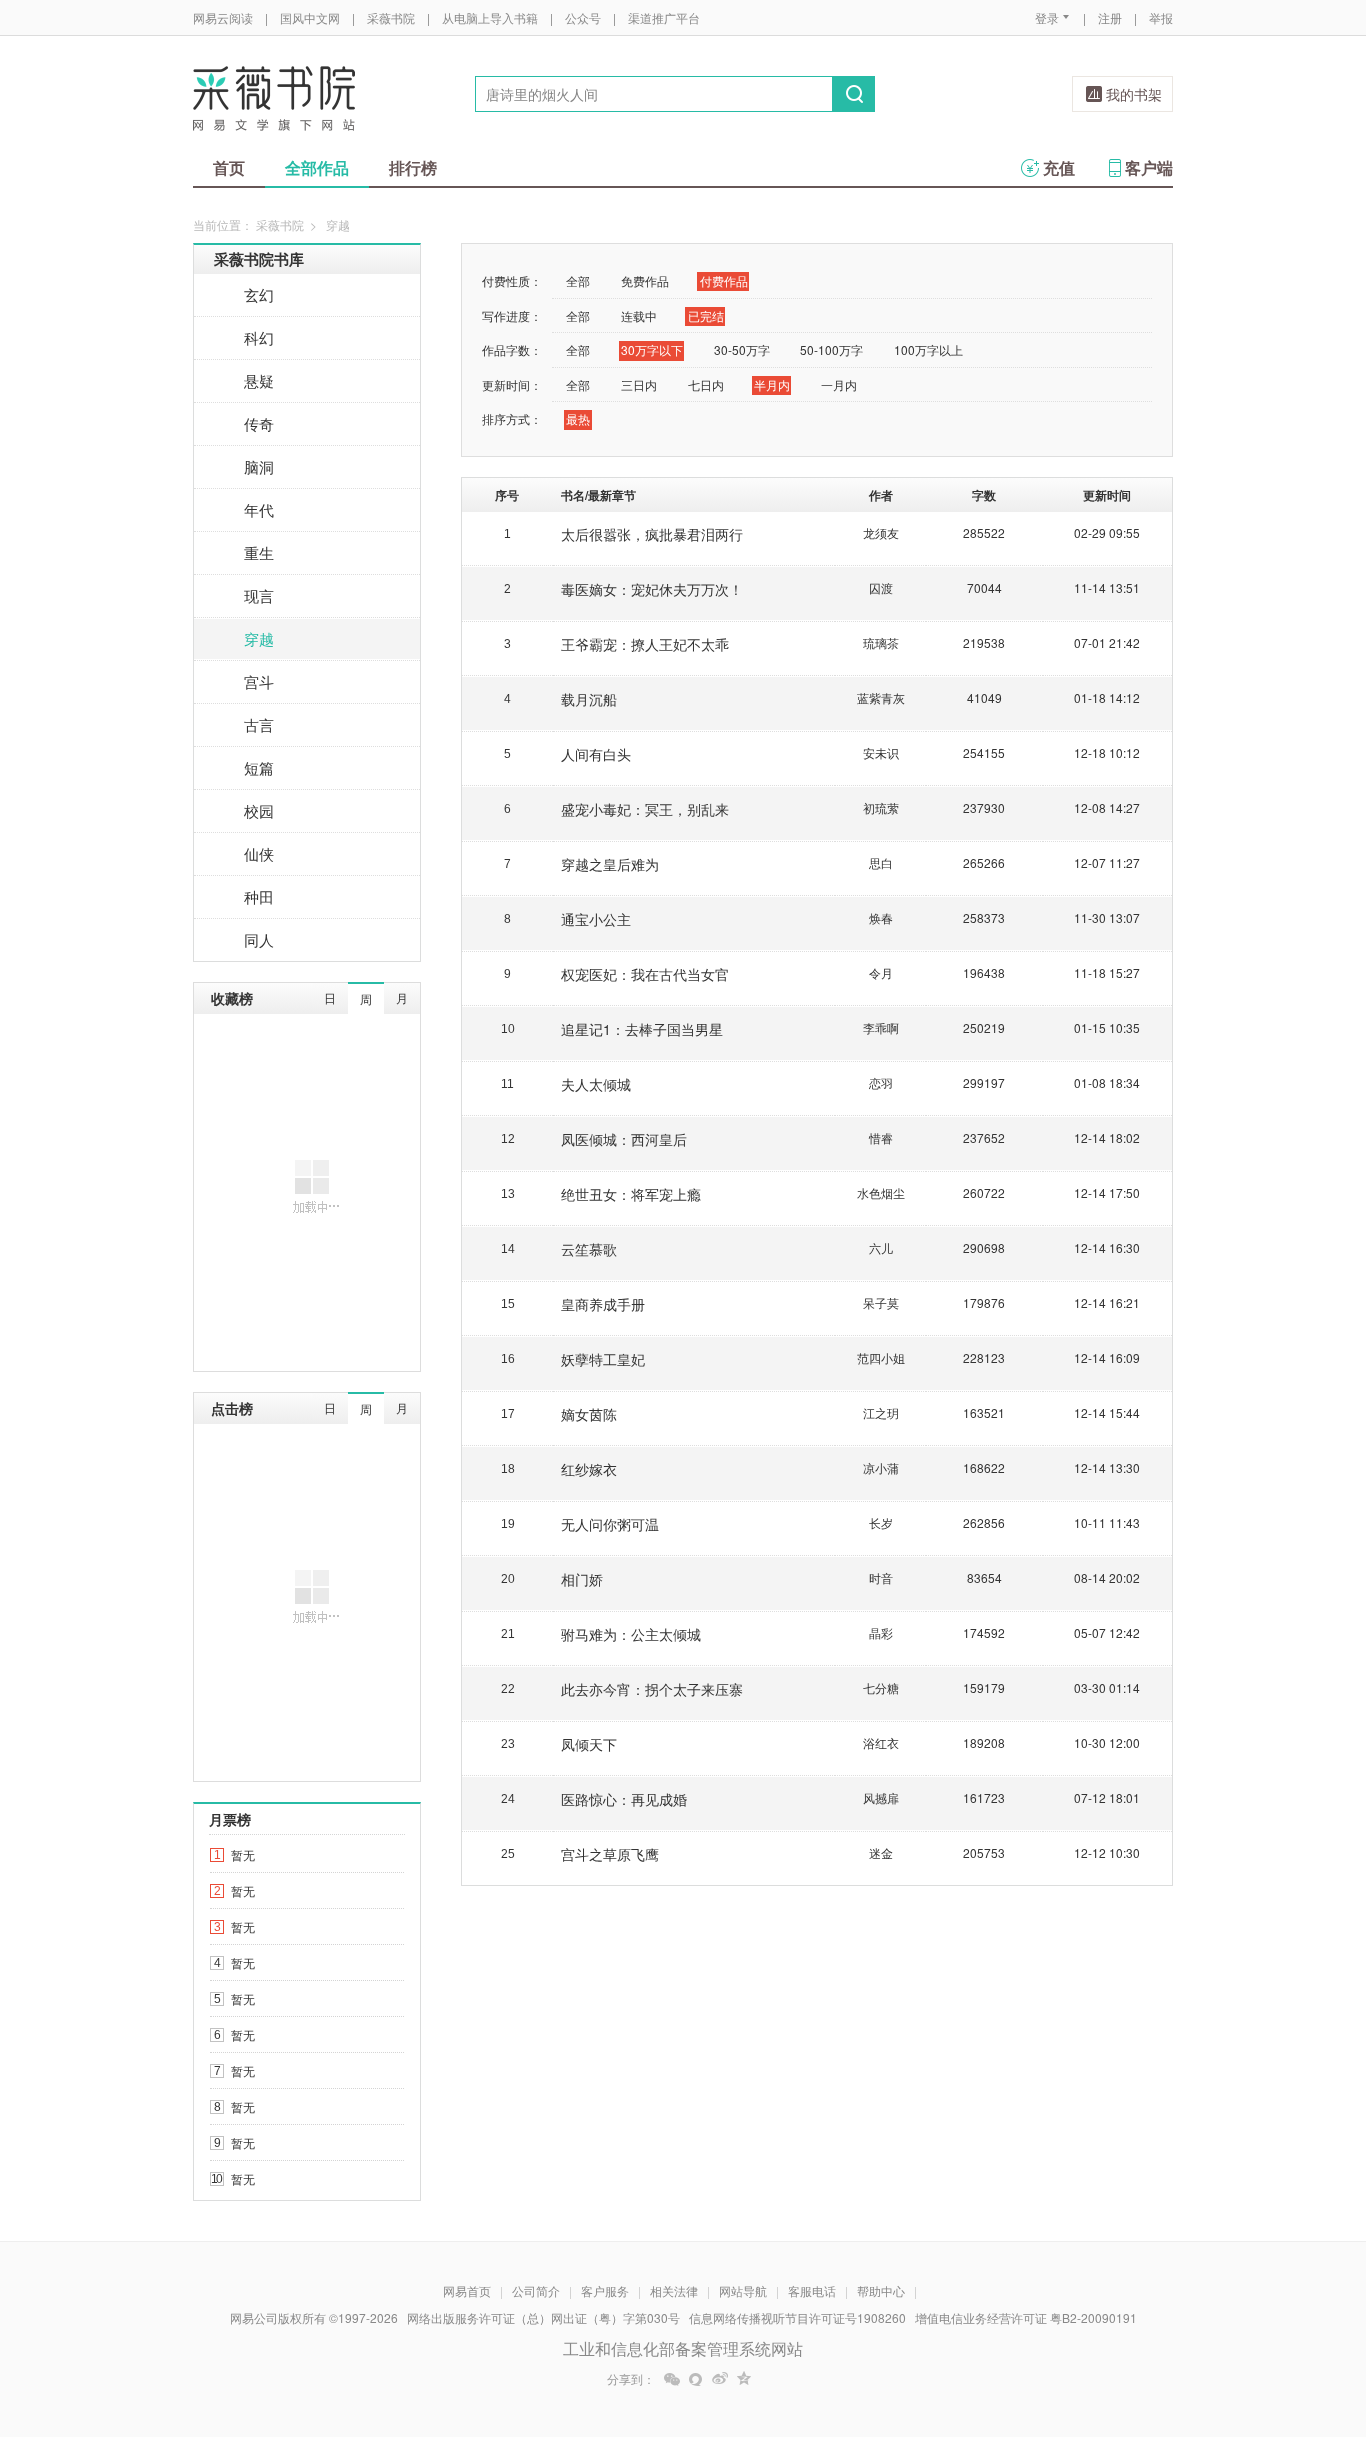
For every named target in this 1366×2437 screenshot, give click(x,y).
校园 (259, 810)
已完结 (706, 315)
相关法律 (674, 2290)
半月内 (772, 384)
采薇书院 (391, 17)
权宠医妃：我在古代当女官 (645, 974)
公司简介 (536, 2290)
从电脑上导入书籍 (490, 17)
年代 (259, 509)
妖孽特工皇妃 (603, 1359)
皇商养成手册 (603, 1304)
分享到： (631, 2379)
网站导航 (743, 2290)
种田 (259, 896)
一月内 (839, 384)
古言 (259, 724)
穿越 (259, 638)
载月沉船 (589, 699)
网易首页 (467, 2290)
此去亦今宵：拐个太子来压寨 (652, 1689)
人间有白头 (596, 754)
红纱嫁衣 (589, 1469)
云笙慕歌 (589, 1249)
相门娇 (582, 1579)
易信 (696, 2379)
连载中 (639, 315)
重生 (259, 552)
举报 (1161, 17)
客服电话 (812, 2290)
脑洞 (259, 466)
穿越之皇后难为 (610, 864)
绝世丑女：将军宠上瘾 (631, 1194)
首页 (229, 167)
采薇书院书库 (259, 259)
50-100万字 (831, 349)
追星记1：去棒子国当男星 (642, 1029)
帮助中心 (881, 2290)
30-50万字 (742, 349)
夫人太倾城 (596, 1084)
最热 (578, 418)
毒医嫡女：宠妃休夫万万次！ (652, 589)
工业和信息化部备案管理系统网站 (683, 2348)
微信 (672, 2379)
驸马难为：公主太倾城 (631, 1634)
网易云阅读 (223, 17)
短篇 (259, 767)
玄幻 (259, 294)
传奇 (259, 423)
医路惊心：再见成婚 (624, 1799)
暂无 (243, 1854)
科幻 (259, 337)
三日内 (639, 384)
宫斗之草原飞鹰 (610, 1854)
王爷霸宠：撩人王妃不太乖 (645, 644)
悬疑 (259, 380)
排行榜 (413, 167)
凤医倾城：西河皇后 (624, 1139)
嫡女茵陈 (589, 1414)
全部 (578, 280)
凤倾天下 (589, 1744)
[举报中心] (1228, 2320)
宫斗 (259, 681)
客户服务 (605, 2290)
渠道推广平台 (664, 17)
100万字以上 (928, 349)
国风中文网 (310, 17)
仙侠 (259, 853)
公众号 (583, 17)
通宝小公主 (596, 919)
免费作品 (645, 280)
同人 (259, 939)
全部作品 (317, 167)
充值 (1059, 167)
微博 (720, 2379)
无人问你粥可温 (610, 1524)
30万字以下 (652, 349)
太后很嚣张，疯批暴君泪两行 (652, 534)
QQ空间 (744, 2379)
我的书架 (1134, 94)
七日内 (706, 384)
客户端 (1149, 167)
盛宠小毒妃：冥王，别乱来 (645, 809)
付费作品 (724, 280)
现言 (259, 595)
